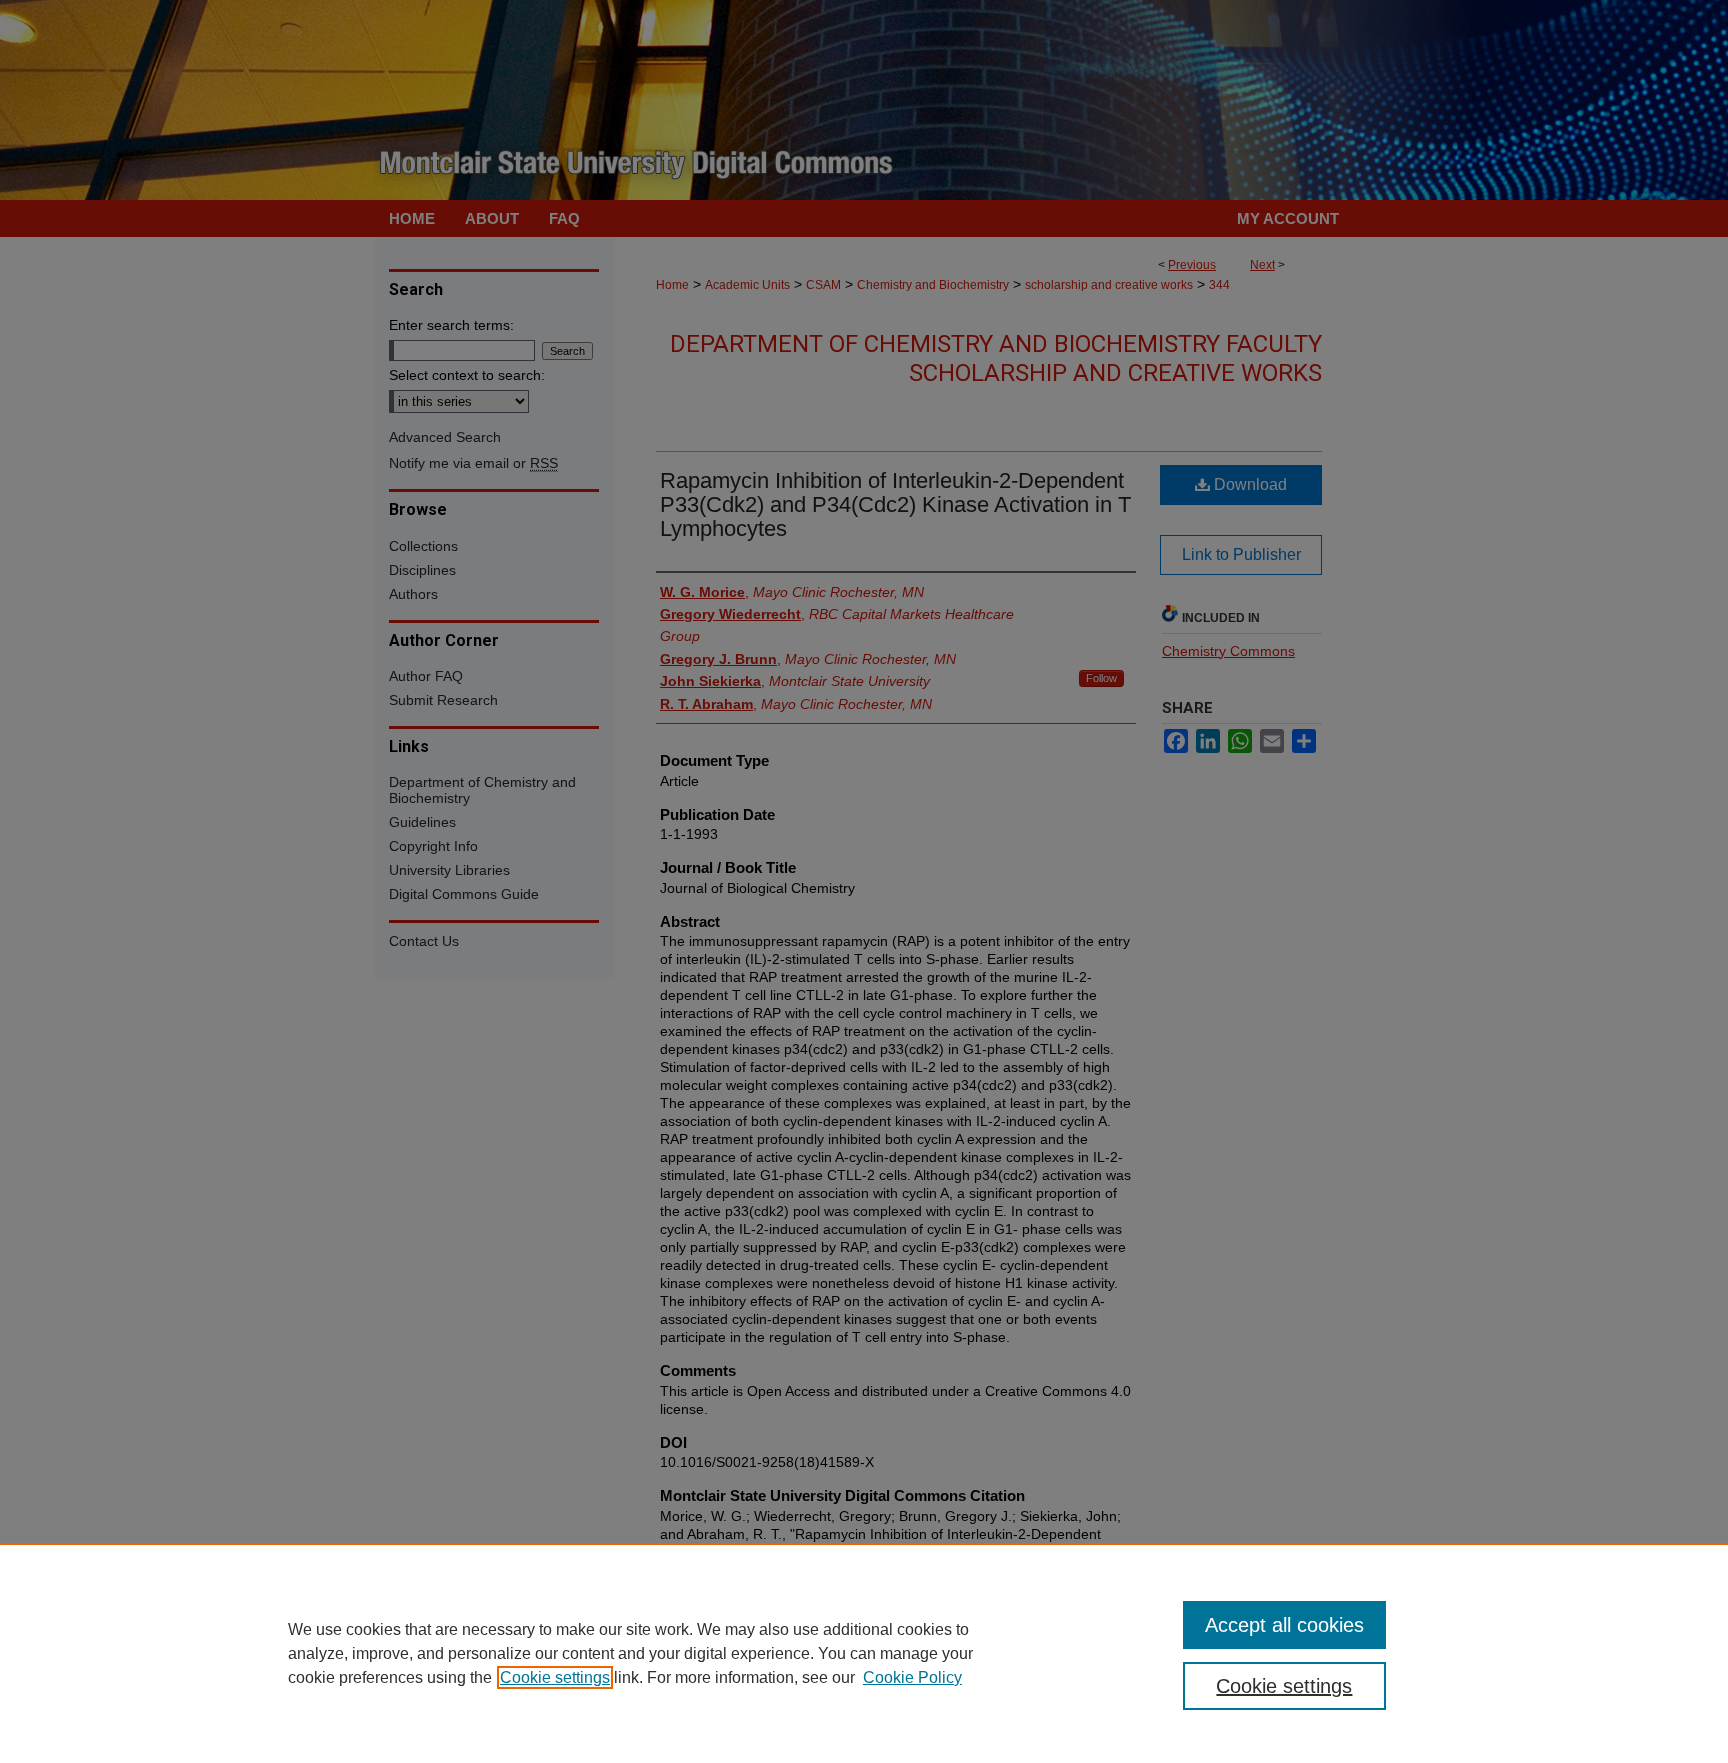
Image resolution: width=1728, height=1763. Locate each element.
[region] (864, 1653)
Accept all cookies (1284, 1625)
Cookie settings (555, 1677)
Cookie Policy (912, 1677)
